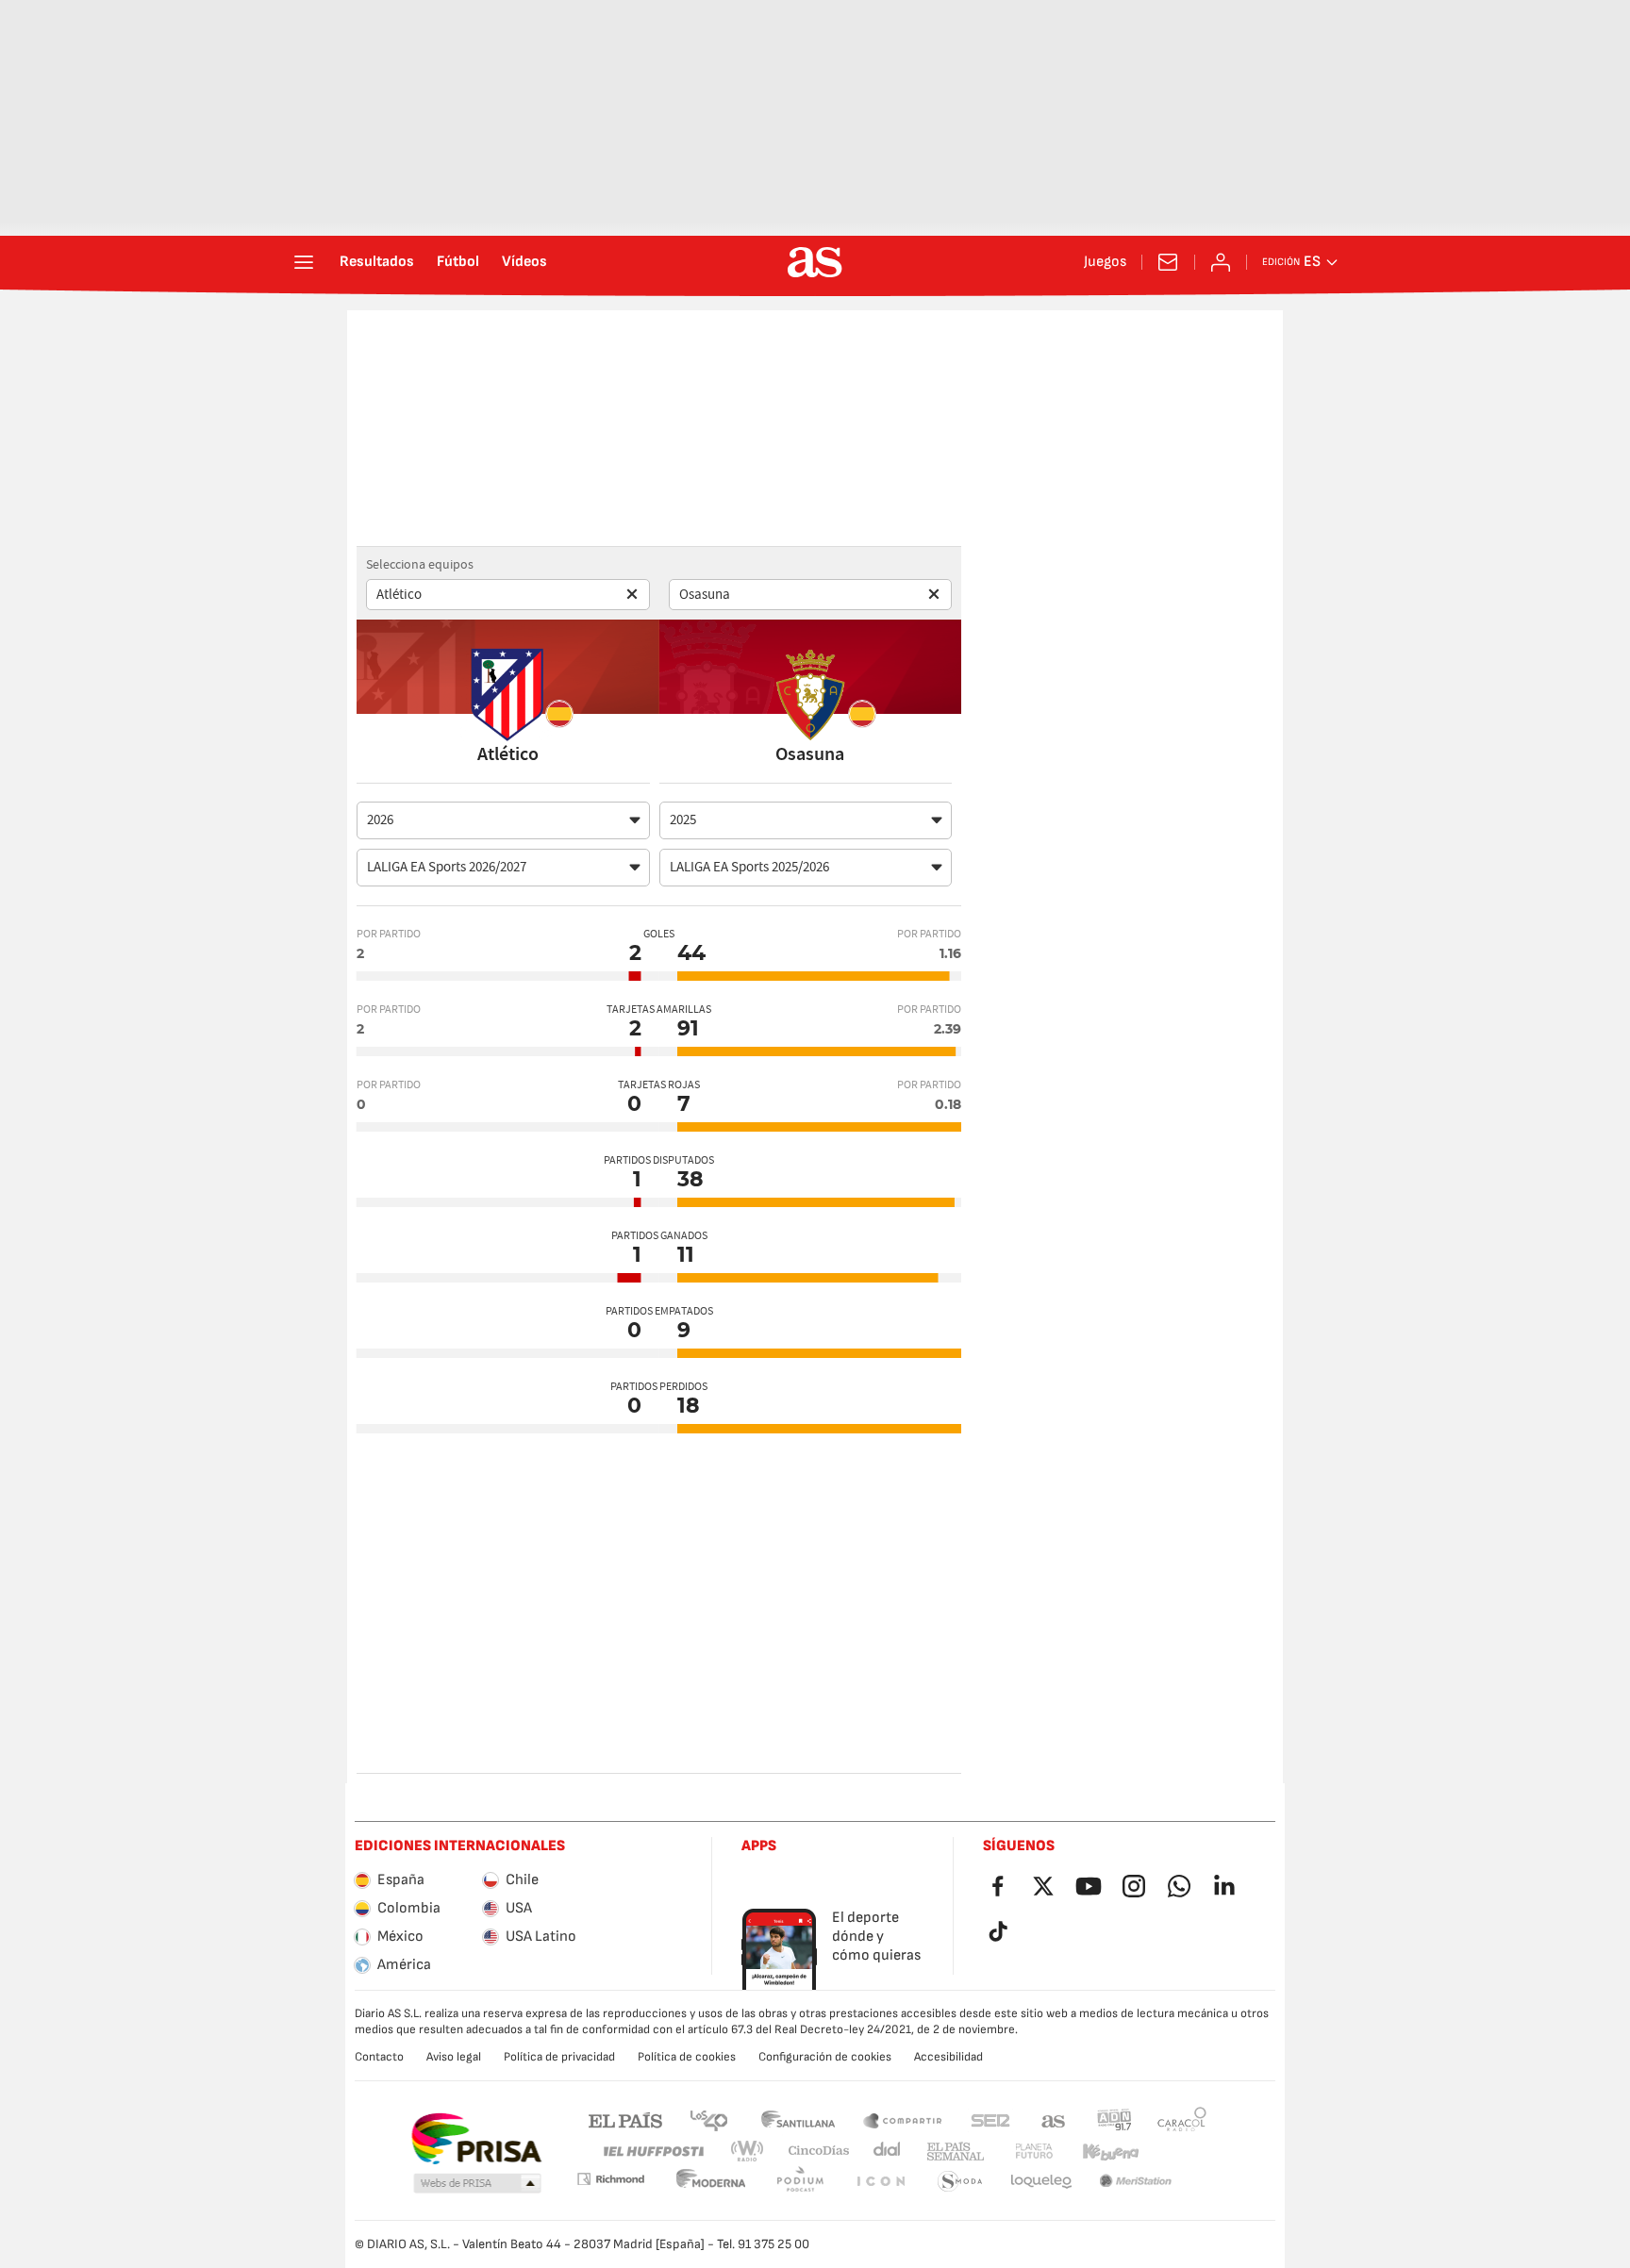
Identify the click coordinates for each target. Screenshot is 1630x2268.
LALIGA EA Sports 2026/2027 (447, 867)
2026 (380, 820)
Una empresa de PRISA (476, 2139)
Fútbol (458, 262)
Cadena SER (990, 2119)
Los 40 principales (708, 2119)
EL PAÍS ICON (800, 2182)
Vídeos (524, 262)
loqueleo (960, 2182)
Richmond (1175, 2152)
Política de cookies (687, 2057)
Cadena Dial (883, 2152)
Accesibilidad (948, 2057)
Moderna (610, 2179)
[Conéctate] (1221, 262)
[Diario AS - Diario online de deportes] (815, 262)
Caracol (1182, 2119)
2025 (683, 820)
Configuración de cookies (825, 2057)
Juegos (1105, 262)
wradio (753, 2152)
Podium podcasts (711, 2182)
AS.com (1054, 2119)
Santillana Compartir (903, 2119)
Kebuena (1099, 2152)
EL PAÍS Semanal (951, 2152)
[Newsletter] (1168, 262)
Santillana (798, 2119)
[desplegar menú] (304, 262)
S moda (880, 2182)
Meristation (1041, 2182)
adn (1114, 2119)
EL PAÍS (625, 2119)
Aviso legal (454, 2057)
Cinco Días (812, 2152)
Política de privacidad (559, 2057)
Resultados (377, 262)
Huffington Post (652, 2152)
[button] (477, 2184)
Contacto (379, 2057)
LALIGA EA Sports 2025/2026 (749, 867)
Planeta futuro (1018, 2152)
